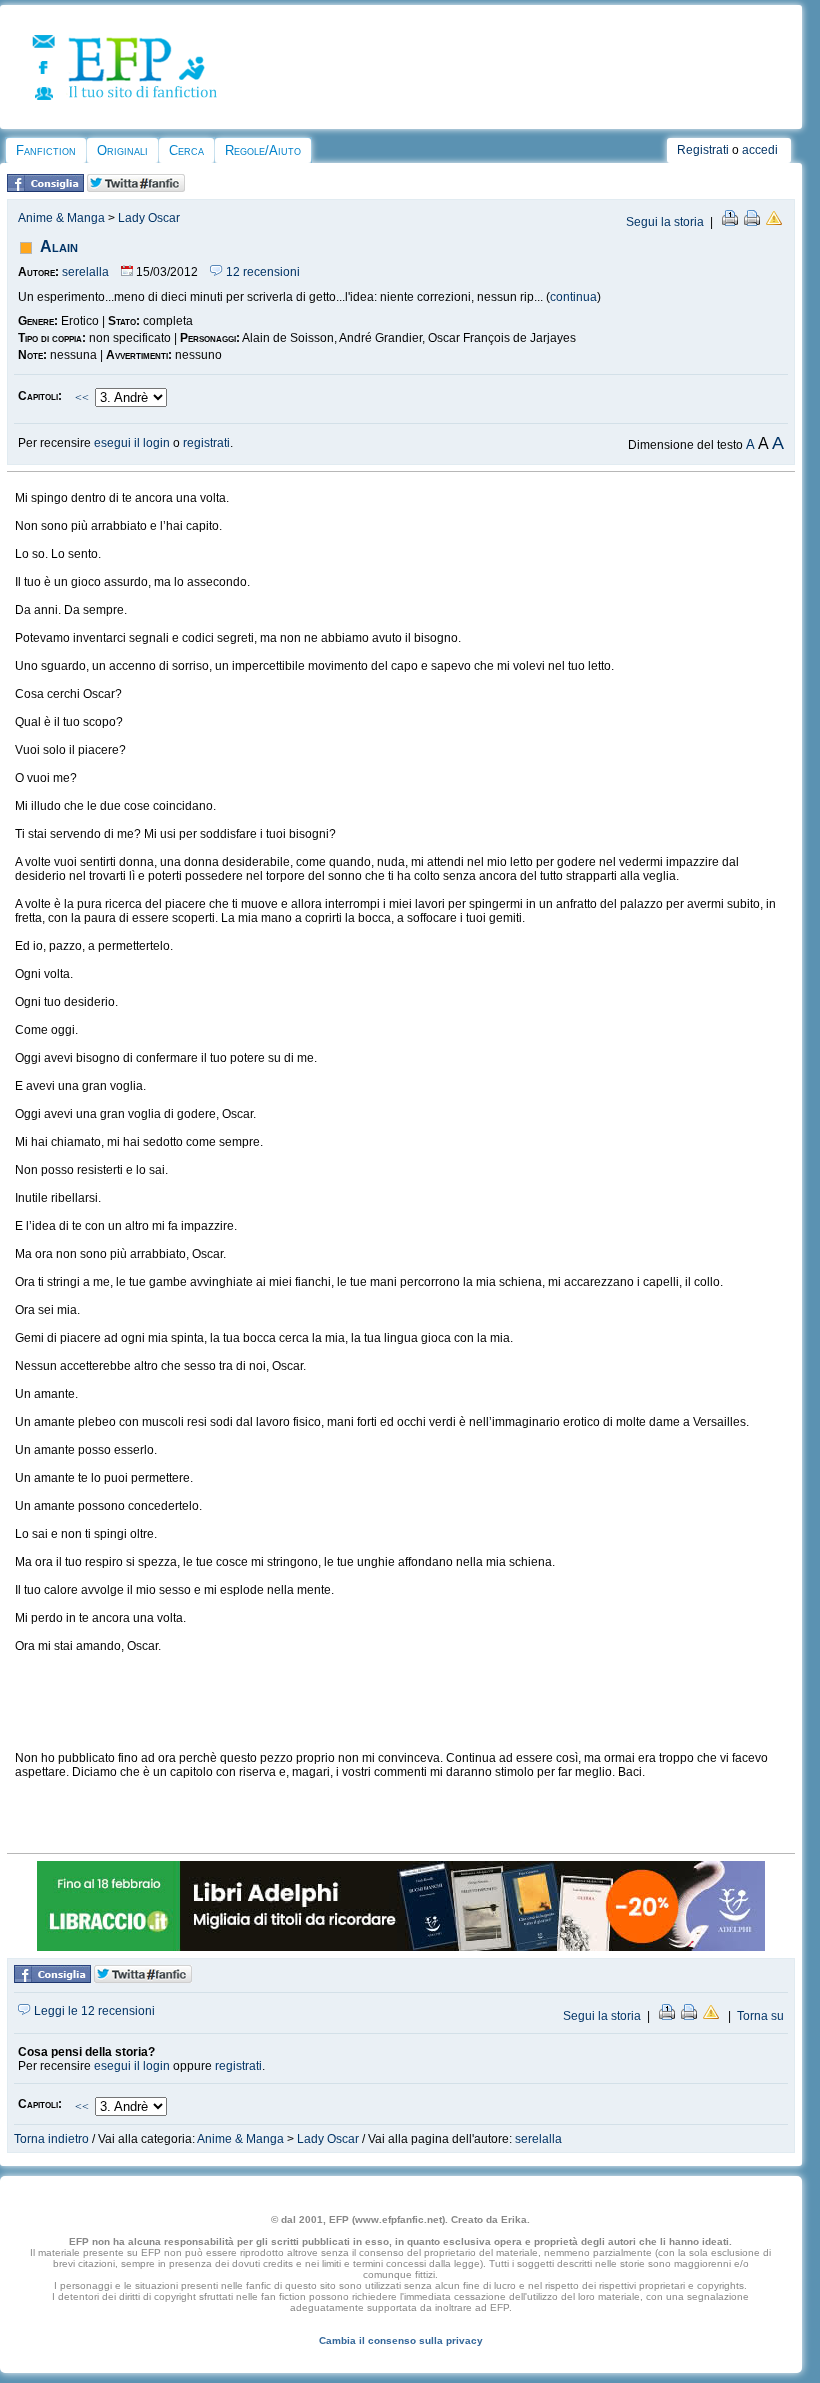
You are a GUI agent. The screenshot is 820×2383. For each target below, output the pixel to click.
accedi (760, 150)
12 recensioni (261, 272)
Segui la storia (665, 222)
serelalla (85, 272)
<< (82, 398)
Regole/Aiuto (263, 150)
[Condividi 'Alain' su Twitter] (136, 188)
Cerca (186, 150)
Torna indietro (51, 2139)
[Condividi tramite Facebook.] (45, 188)
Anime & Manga (61, 218)
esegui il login (132, 443)
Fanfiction (46, 150)
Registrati (703, 150)
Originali (122, 150)
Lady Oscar (149, 218)
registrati (206, 443)
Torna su (760, 2016)
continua (573, 297)
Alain (59, 246)
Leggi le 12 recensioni (93, 2011)
